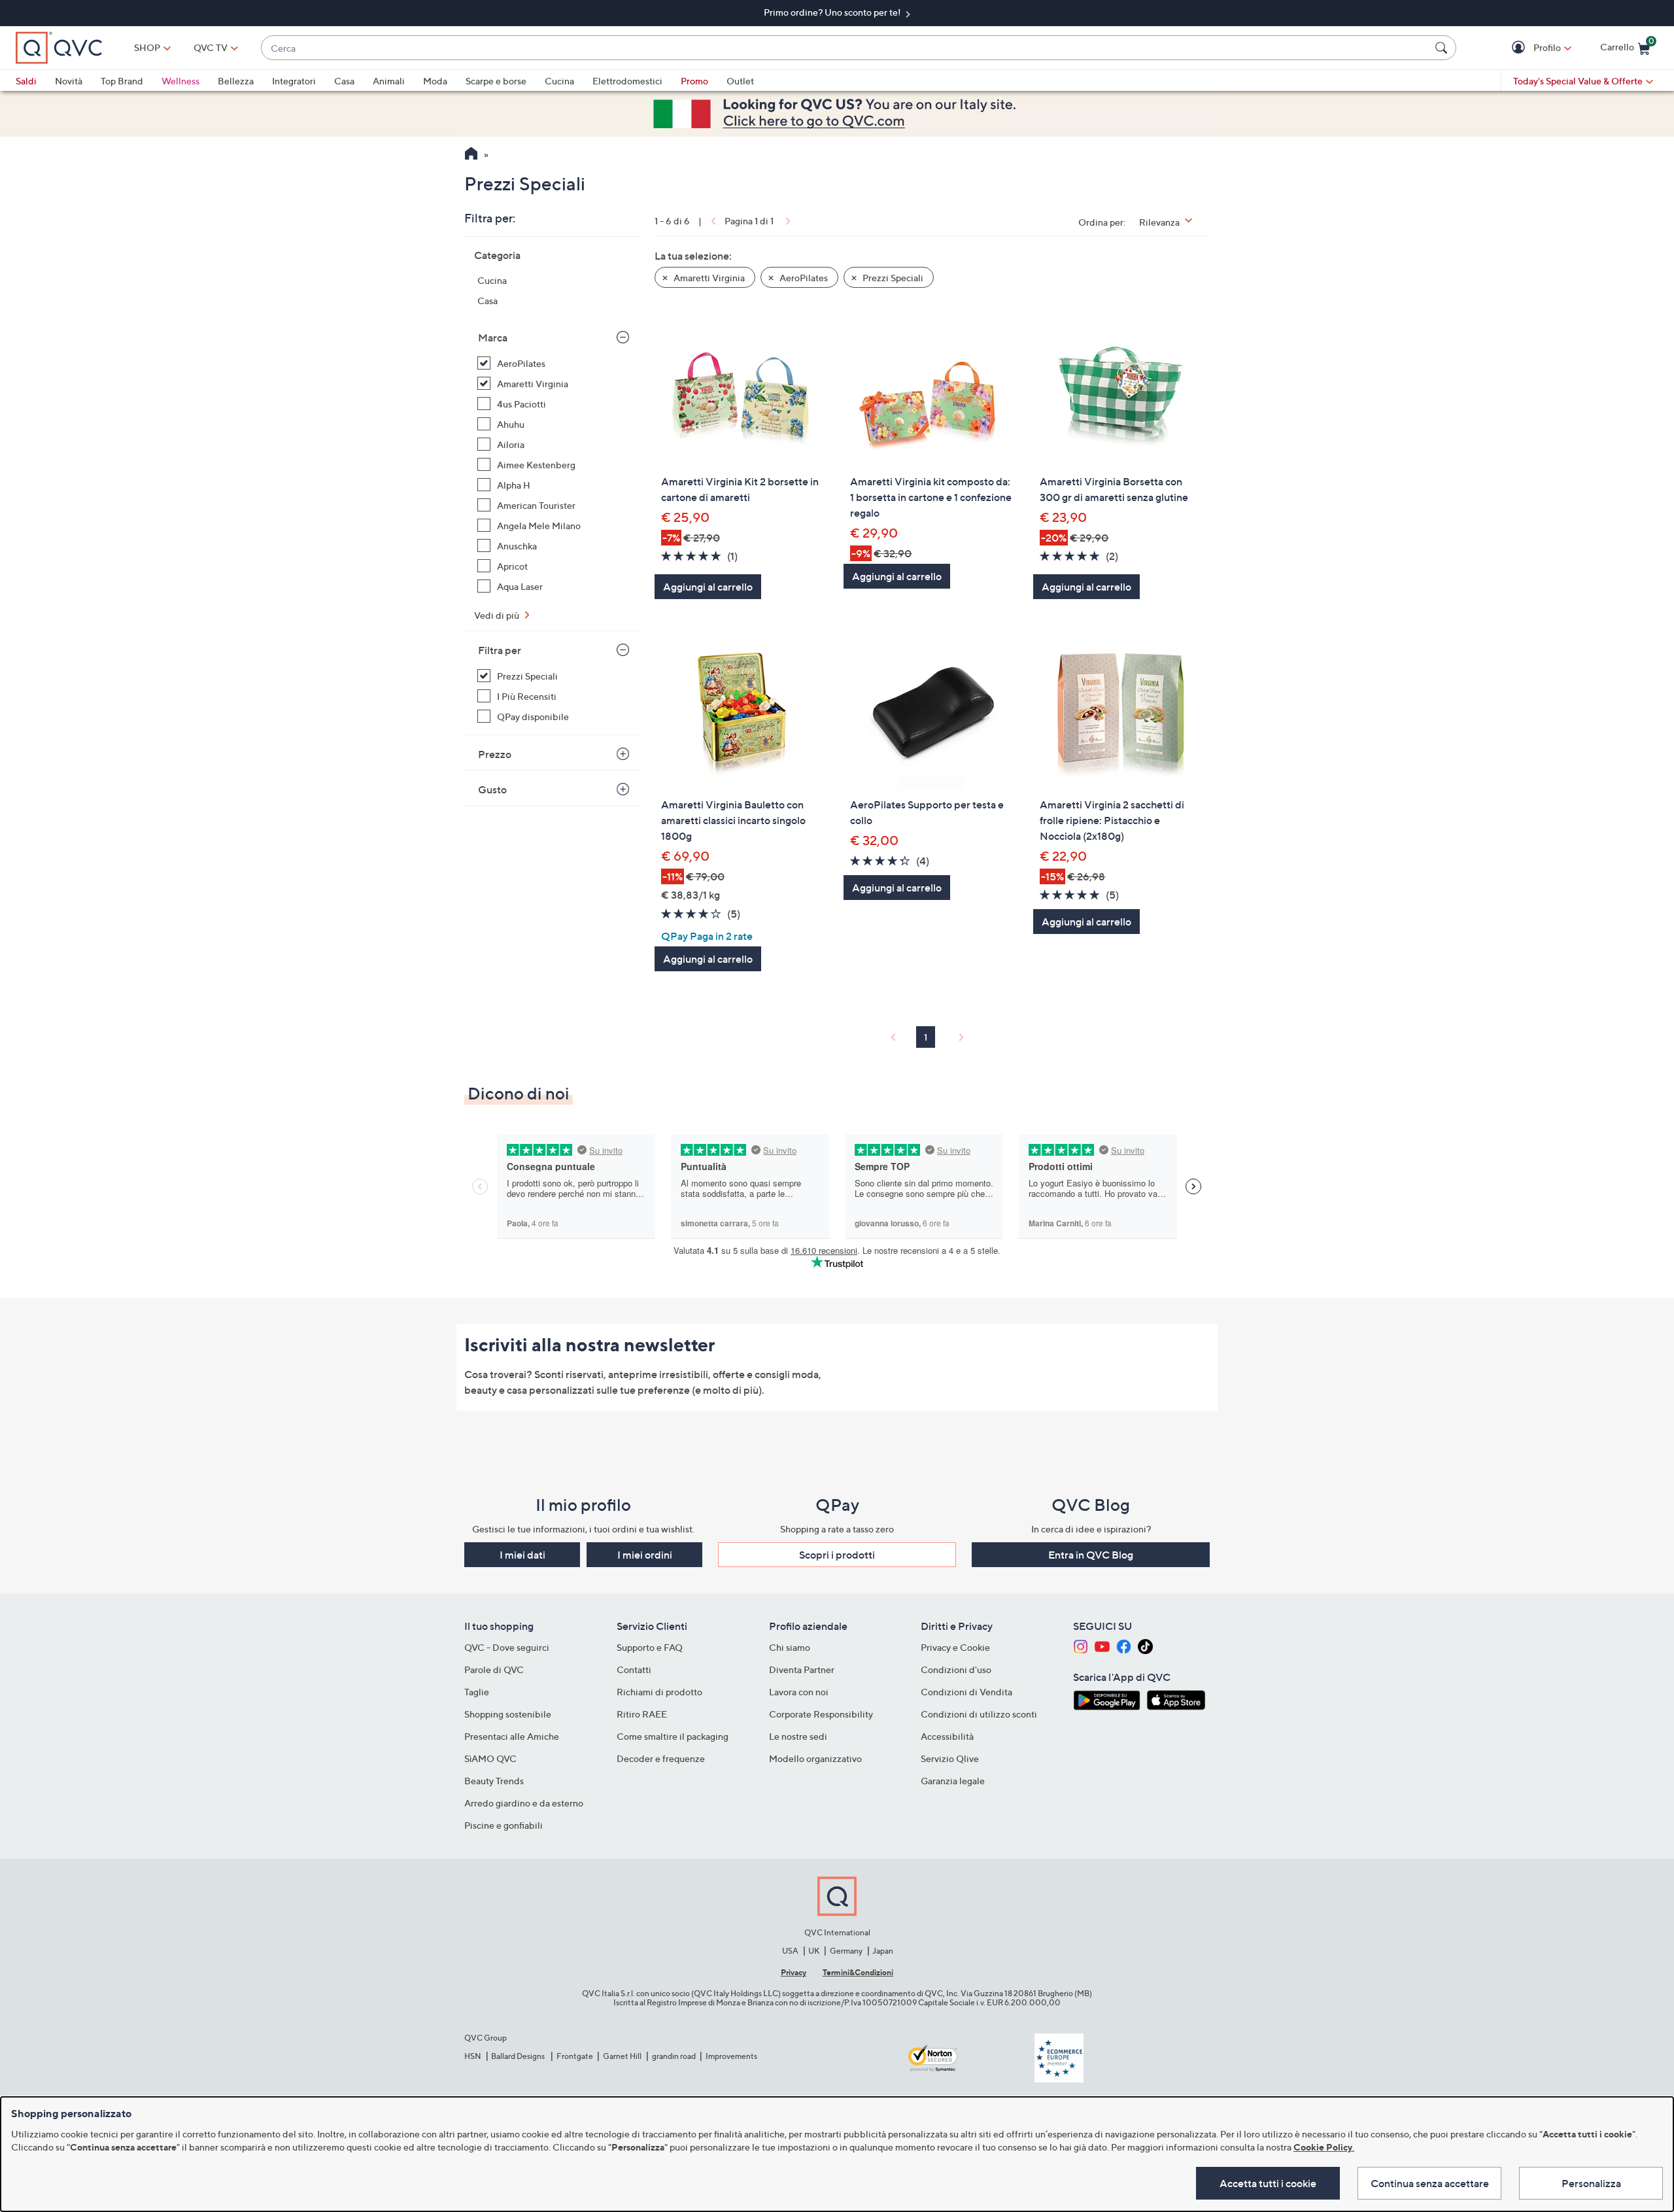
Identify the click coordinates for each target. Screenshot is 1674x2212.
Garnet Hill (622, 2056)
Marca (493, 337)
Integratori (294, 81)
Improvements (731, 2056)
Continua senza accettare (1430, 2183)
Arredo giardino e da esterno (524, 1803)
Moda (435, 81)
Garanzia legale (953, 1781)
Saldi (26, 81)
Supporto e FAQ (650, 1647)
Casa (344, 81)
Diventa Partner (802, 1669)
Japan (883, 1951)
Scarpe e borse (496, 81)
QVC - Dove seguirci (507, 1647)
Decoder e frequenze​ (661, 1758)
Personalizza (1591, 2183)
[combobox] (846, 48)
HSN (473, 2056)
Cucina (559, 81)
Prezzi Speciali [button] (892, 278)
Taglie (477, 1692)
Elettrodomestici (627, 81)
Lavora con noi (799, 1692)
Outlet (740, 81)
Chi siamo (790, 1647)
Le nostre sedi (798, 1736)
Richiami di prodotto (659, 1692)
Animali (389, 81)
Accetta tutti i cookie (1268, 2183)
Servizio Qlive (950, 1758)
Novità (69, 81)
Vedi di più (498, 615)
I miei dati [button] (522, 1555)
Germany (846, 1951)
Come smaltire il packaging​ (673, 1736)
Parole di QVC (494, 1669)
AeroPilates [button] (803, 278)
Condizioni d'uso (956, 1669)
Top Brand (122, 81)
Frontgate (575, 2056)
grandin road (674, 2056)
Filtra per (500, 650)
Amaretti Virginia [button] (708, 278)
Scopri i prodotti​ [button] (837, 1555)
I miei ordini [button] (645, 1555)
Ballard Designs (519, 2056)
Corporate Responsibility (821, 1714)
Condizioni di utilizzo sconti (979, 1714)
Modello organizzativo (815, 1758)
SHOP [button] (147, 47)
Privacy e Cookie (955, 1647)
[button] (1520, 48)
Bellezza (236, 81)
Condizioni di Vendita (966, 1692)
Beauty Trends (494, 1781)
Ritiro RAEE (642, 1714)
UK (814, 1951)
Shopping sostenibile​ (508, 1714)
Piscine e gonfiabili (504, 1825)
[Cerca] (1443, 48)
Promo (694, 81)
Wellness (180, 81)
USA (790, 1951)
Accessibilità (947, 1736)
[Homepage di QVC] (471, 155)
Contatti (634, 1669)
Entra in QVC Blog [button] (1091, 1555)
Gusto (492, 789)
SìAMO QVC (490, 1758)
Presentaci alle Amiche (512, 1736)
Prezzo (495, 754)
